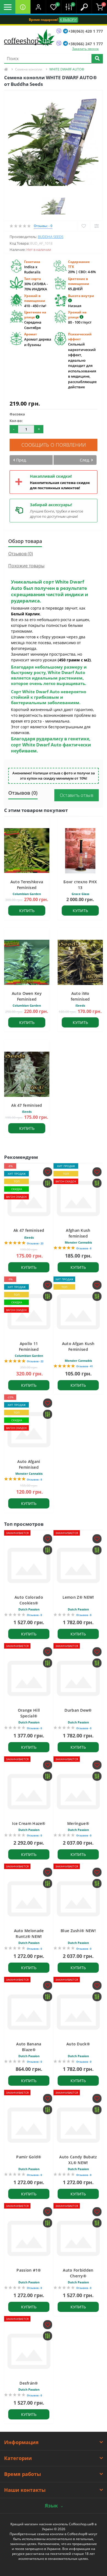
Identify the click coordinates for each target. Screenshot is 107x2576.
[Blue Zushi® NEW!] (78, 1899)
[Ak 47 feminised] (29, 1198)
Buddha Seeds (51, 237)
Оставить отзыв (77, 795)
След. (85, 460)
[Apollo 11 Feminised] (29, 1312)
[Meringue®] (78, 1792)
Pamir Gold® (29, 2157)
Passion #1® (29, 2270)
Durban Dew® (78, 1710)
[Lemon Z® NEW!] (78, 1565)
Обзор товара (25, 541)
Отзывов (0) (21, 554)
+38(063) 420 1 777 (86, 31)
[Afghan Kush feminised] (78, 1198)
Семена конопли (29, 69)
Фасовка (17, 414)
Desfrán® (29, 2383)
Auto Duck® (78, 2044)
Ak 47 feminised (27, 1105)
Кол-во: (16, 421)
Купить (27, 911)
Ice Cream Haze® (29, 1823)
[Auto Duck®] (78, 2012)
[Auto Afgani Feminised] (29, 1430)
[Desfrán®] (29, 2351)
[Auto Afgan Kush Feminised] (78, 1312)
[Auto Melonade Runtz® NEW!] (29, 1899)
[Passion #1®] (29, 2238)
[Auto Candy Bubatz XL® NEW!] (78, 2125)
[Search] (97, 59)
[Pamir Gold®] (29, 2125)
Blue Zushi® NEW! (78, 1931)
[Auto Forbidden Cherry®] (78, 2238)
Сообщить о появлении (54, 445)
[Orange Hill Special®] (29, 1678)
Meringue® (78, 1823)
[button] (38, 7)
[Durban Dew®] (78, 1678)
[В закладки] (84, 226)
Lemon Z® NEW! (78, 1597)
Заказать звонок (85, 49)
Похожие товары (26, 566)
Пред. (21, 460)
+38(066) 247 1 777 (86, 44)
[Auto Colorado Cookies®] (29, 1565)
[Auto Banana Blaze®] (29, 2012)
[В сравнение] (96, 226)
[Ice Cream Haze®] (29, 1792)
